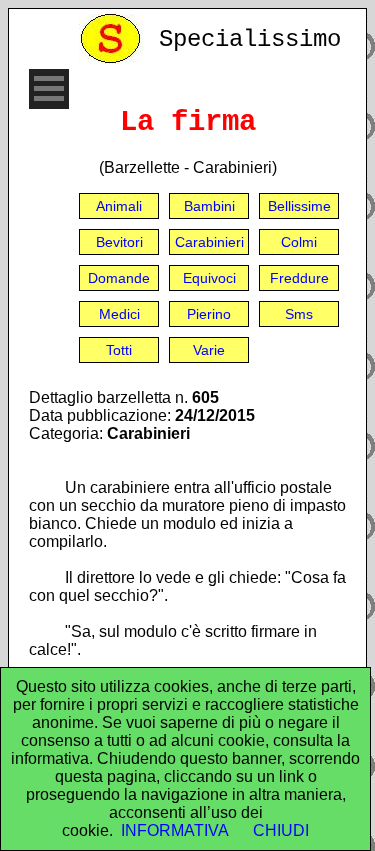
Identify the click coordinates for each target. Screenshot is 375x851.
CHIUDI (281, 830)
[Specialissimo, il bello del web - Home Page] (114, 58)
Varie (209, 350)
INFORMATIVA (175, 830)
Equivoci (209, 278)
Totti (119, 350)
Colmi (299, 242)
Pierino (209, 314)
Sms (299, 314)
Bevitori (119, 242)
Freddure (299, 278)
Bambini (209, 206)
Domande (119, 278)
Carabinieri (209, 242)
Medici (119, 314)
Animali (119, 206)
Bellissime (299, 206)
